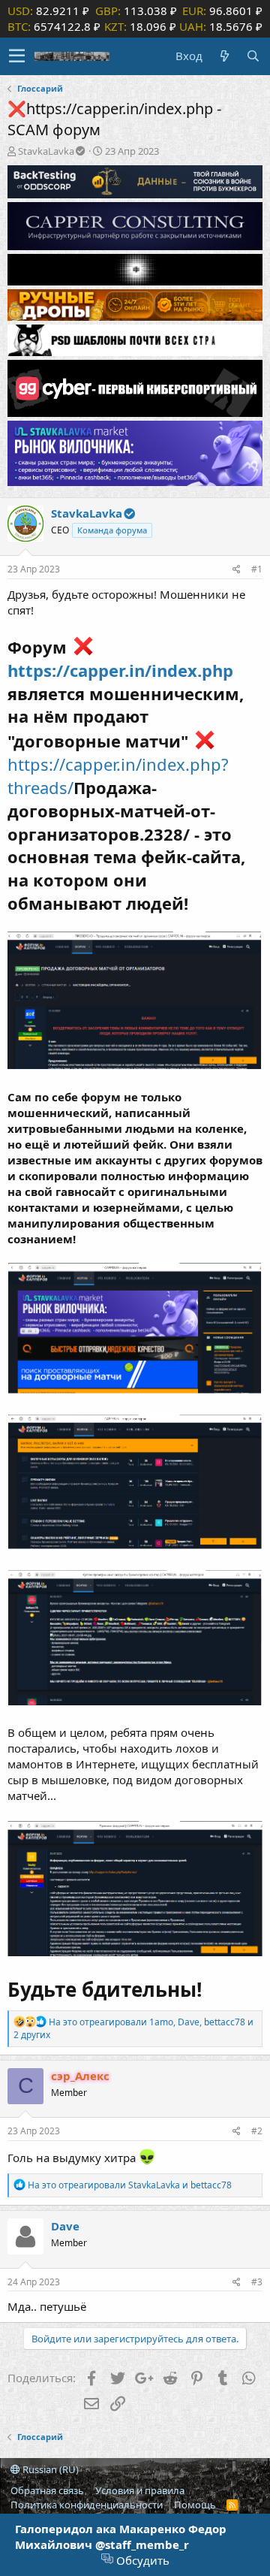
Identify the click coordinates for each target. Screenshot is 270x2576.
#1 (257, 569)
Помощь (195, 2505)
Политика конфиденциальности (87, 2505)
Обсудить (141, 2560)
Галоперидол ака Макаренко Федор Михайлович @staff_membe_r (121, 2537)
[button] (17, 56)
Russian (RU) (49, 2469)
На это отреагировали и (130, 2185)
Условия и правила (140, 2490)
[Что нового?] (224, 56)
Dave (65, 2226)
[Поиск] (253, 56)
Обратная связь (47, 2490)
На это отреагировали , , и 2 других (133, 2028)
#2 (257, 2131)
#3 (257, 2282)
